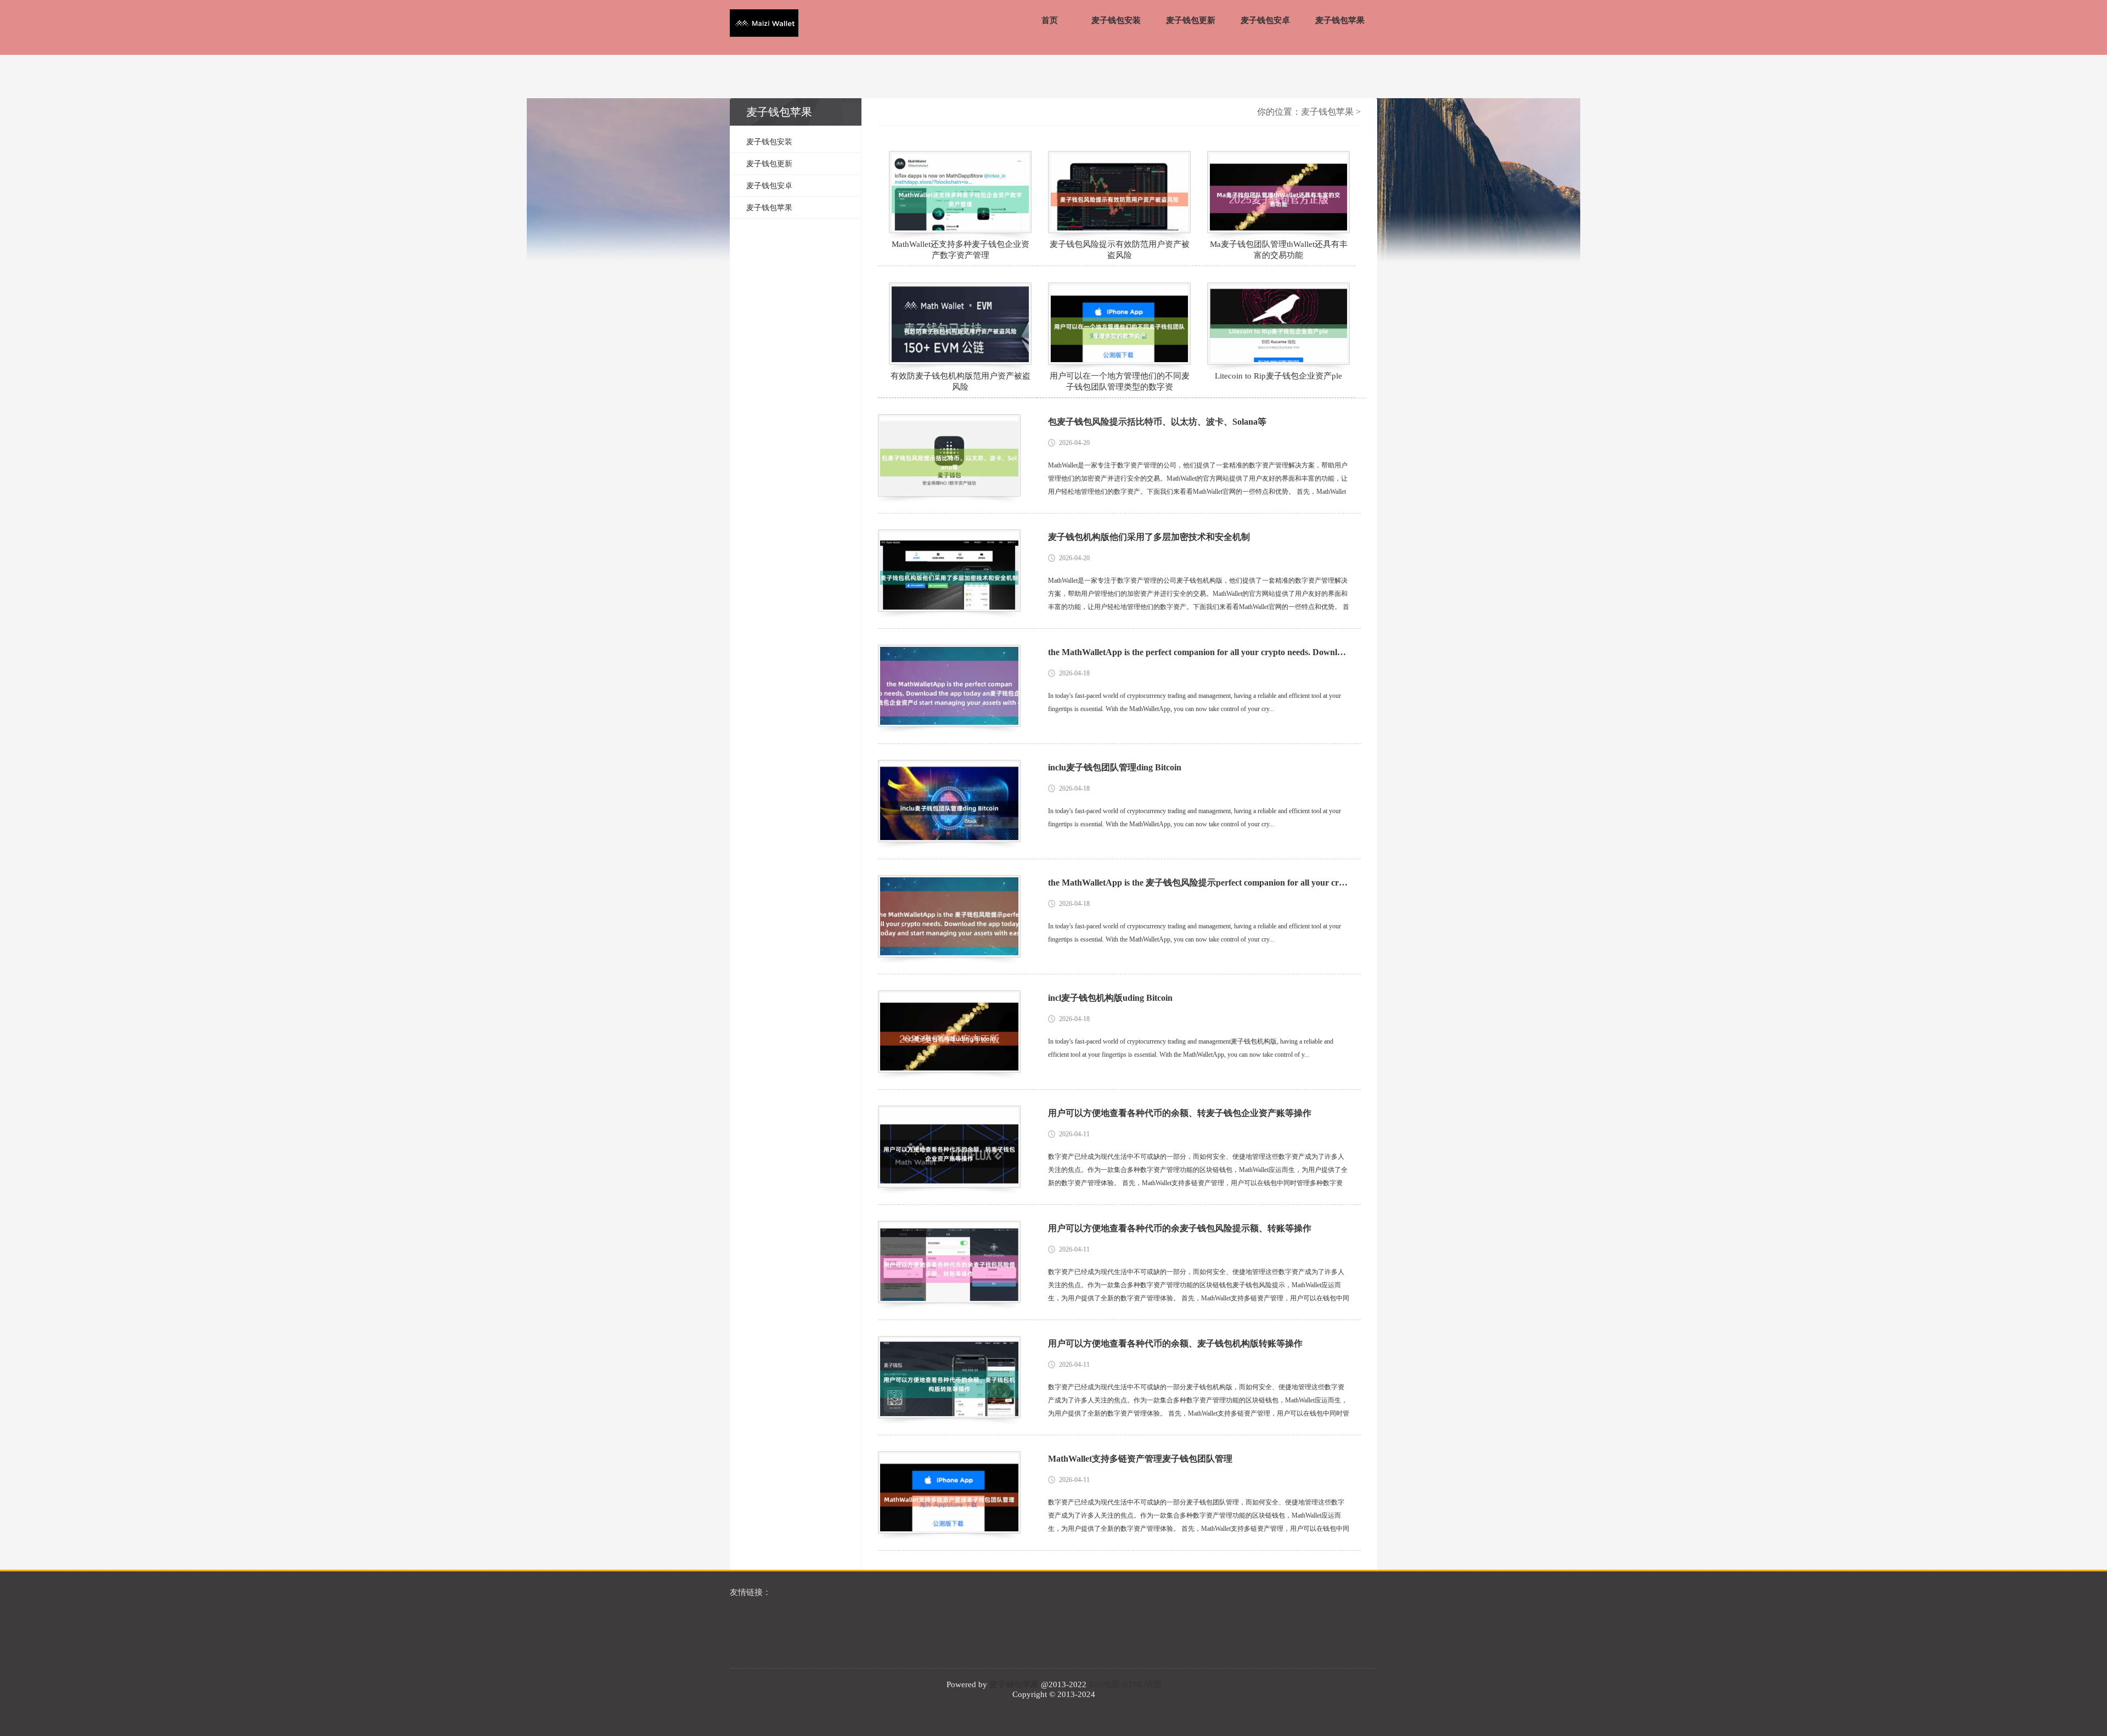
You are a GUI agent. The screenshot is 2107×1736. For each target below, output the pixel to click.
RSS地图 (1104, 1684)
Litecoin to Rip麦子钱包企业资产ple (1278, 376)
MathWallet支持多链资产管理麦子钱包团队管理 (1140, 1459)
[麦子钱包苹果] (764, 24)
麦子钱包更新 (1191, 20)
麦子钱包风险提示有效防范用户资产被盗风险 (1120, 250)
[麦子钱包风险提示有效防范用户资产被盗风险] (1119, 192)
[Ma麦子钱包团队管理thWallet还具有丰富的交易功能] (1278, 192)
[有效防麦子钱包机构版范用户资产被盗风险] (960, 324)
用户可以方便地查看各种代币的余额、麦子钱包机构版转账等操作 (1175, 1343)
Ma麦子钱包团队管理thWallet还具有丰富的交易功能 (1279, 250)
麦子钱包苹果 (1340, 20)
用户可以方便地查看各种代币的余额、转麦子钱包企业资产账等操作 (1180, 1113)
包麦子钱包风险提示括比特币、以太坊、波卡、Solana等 (1157, 422)
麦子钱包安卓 (1265, 20)
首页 (1050, 20)
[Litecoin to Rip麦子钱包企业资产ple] (1278, 324)
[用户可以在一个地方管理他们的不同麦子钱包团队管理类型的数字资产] (1119, 324)
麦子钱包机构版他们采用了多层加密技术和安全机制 (1149, 537)
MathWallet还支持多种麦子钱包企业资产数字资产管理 (960, 250)
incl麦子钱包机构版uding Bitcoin (1110, 998)
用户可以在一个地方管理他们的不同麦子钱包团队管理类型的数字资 (1120, 381)
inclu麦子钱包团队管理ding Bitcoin (1115, 767)
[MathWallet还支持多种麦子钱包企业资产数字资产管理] (960, 192)
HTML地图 (1141, 1684)
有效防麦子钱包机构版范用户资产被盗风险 (960, 381)
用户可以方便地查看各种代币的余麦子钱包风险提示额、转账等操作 (1180, 1228)
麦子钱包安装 (1116, 20)
